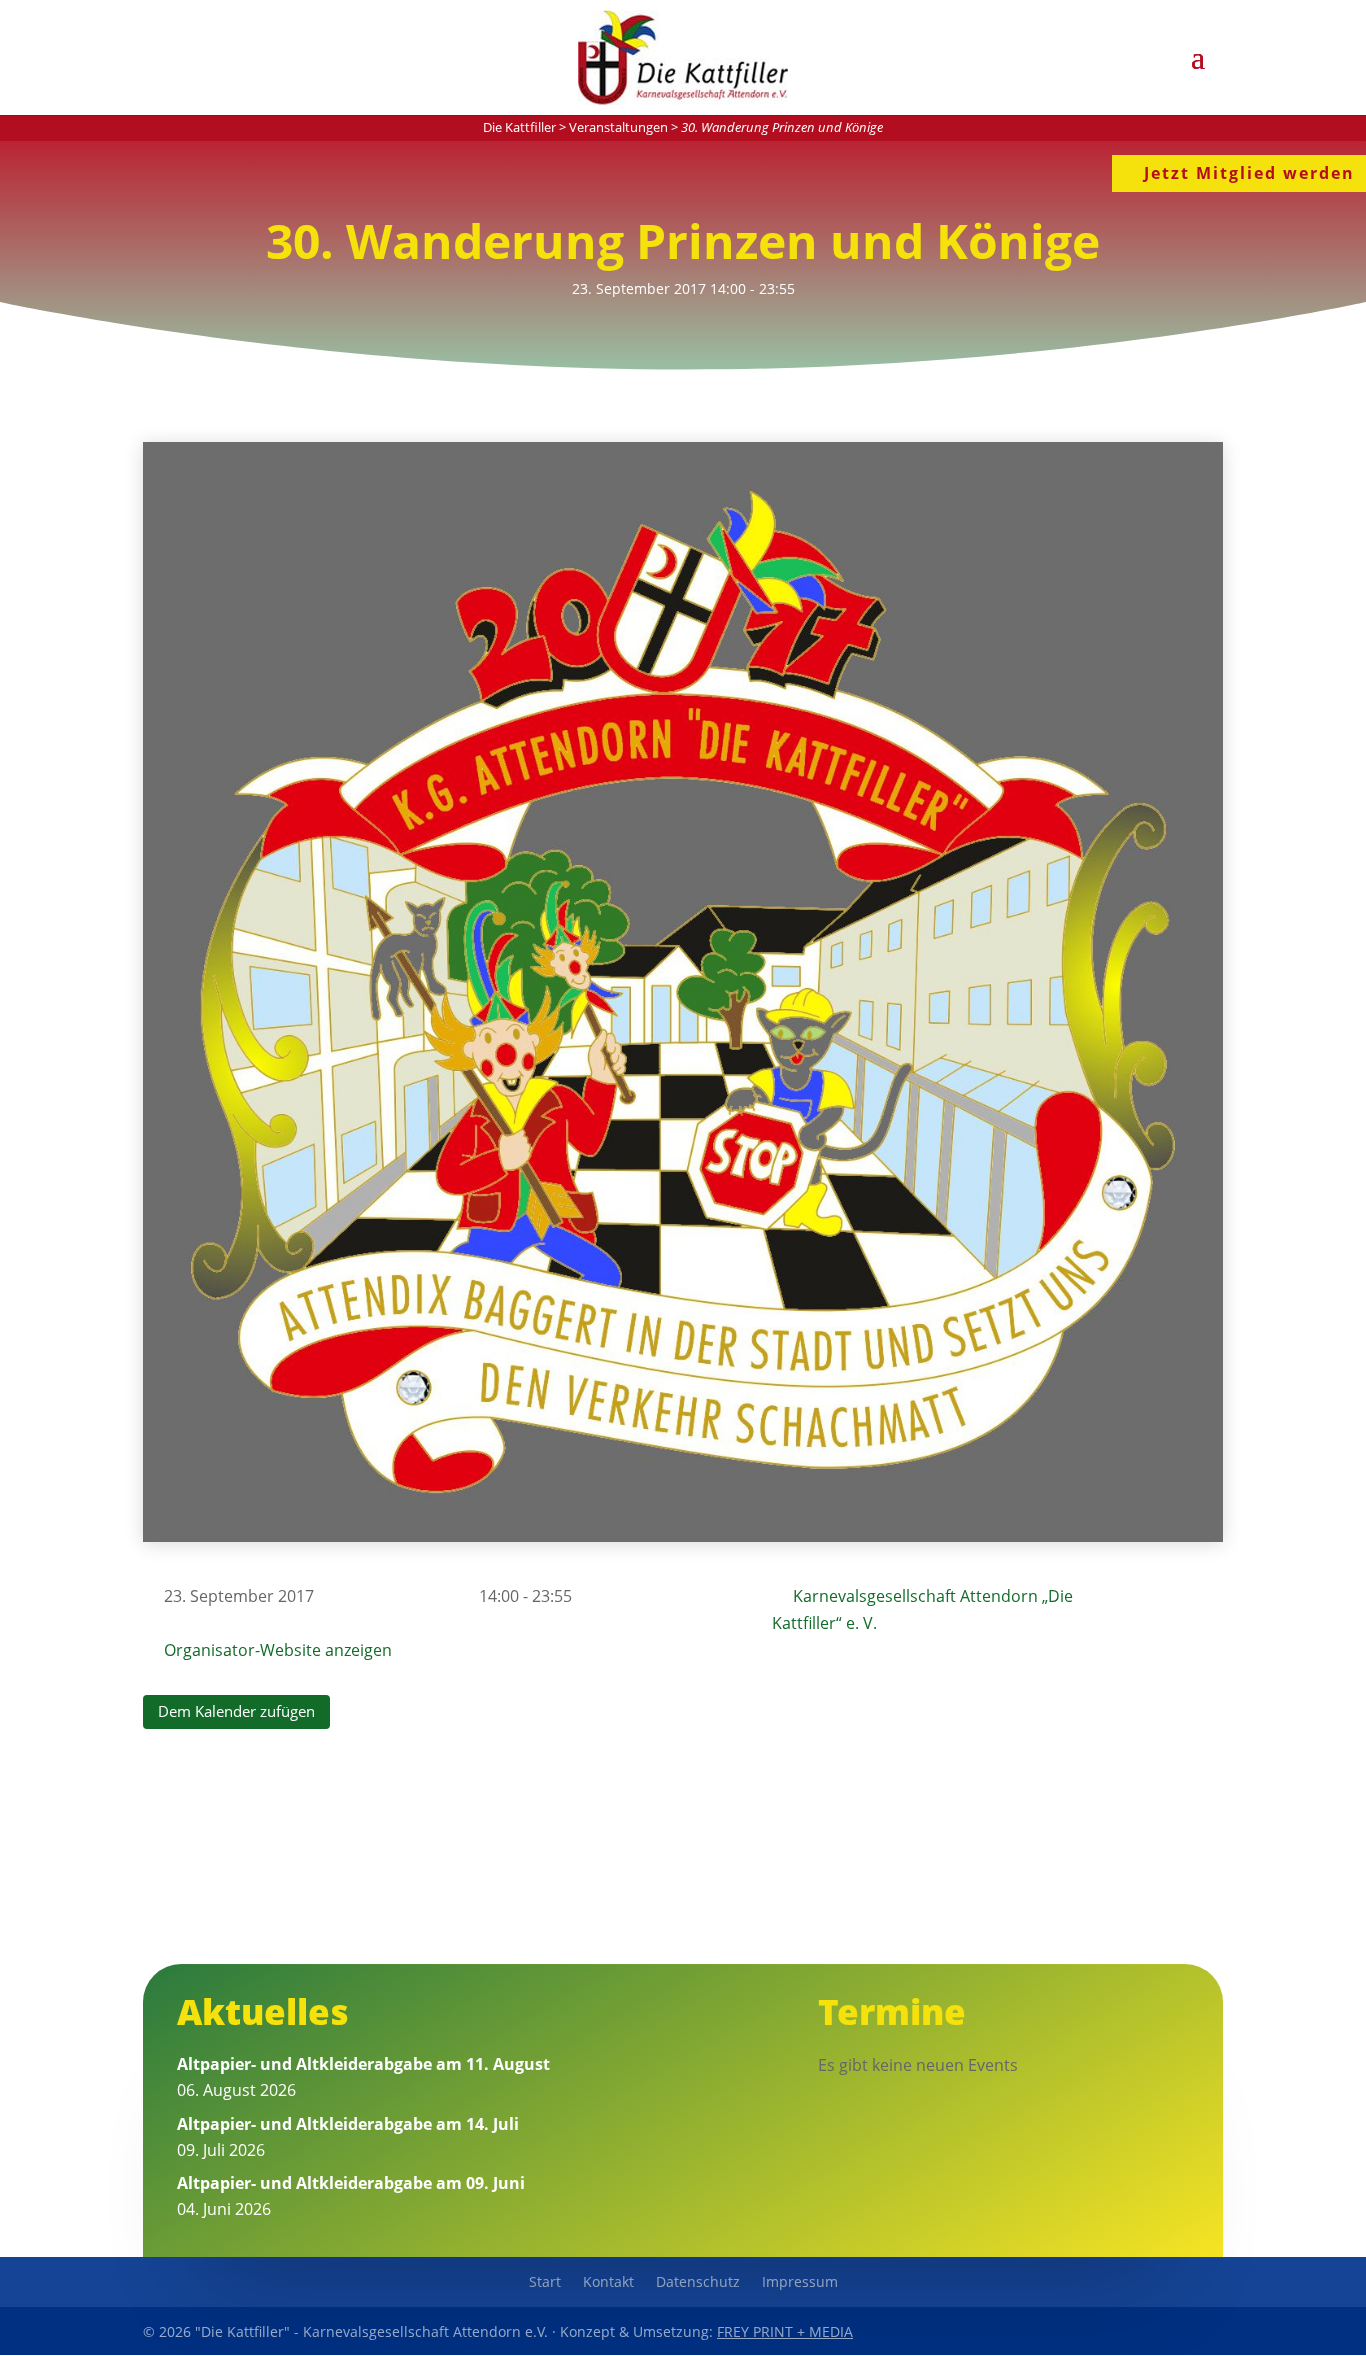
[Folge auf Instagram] (1205, 2331)
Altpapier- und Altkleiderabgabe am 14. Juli (348, 2124)
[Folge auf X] (1159, 2331)
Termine (892, 2011)
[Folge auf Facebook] (1113, 2331)
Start (545, 2283)
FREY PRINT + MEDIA (785, 2331)
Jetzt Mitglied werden (1249, 173)
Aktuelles (263, 2011)
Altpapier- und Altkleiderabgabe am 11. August (363, 2064)
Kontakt (608, 2283)
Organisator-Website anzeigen (278, 1650)
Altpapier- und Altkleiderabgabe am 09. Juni (351, 2183)
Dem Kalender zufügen (236, 1711)
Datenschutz (698, 2283)
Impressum (800, 2283)
